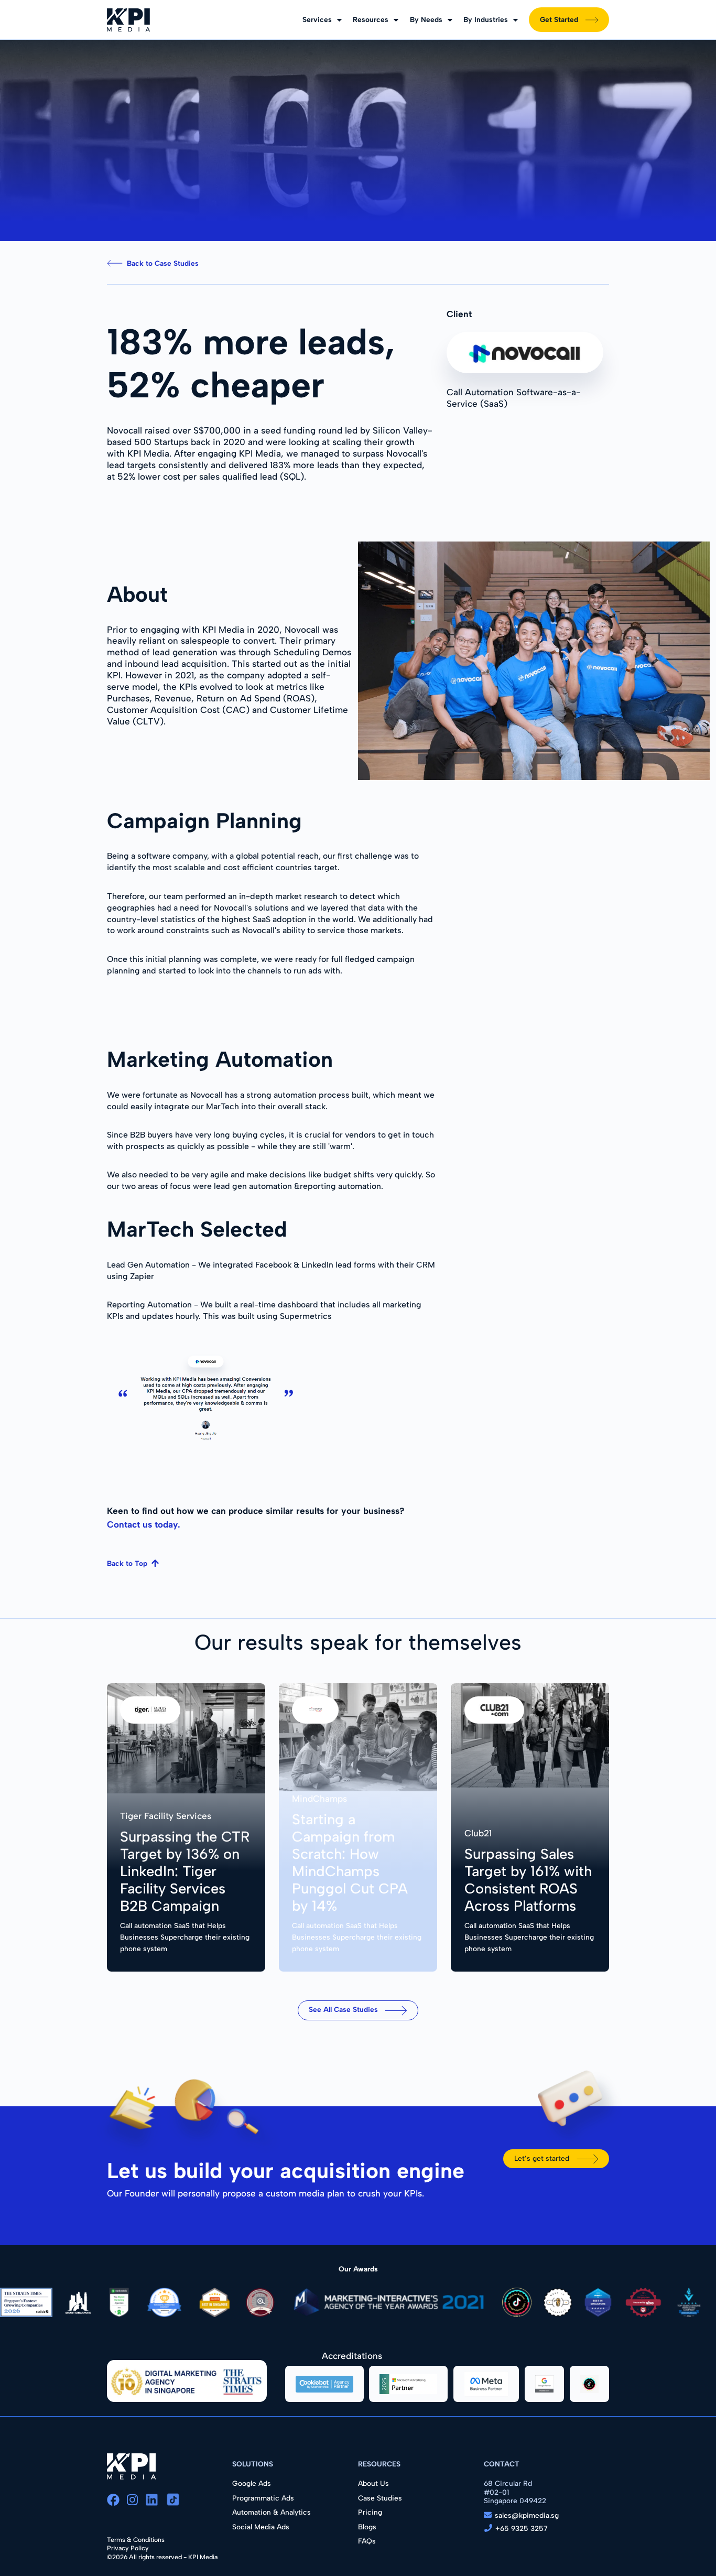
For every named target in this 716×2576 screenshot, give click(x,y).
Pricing (370, 2512)
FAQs (367, 2541)
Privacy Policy (128, 2548)
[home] (128, 20)
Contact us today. (144, 1524)
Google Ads (252, 2483)
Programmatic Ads (263, 2498)
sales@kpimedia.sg (527, 2515)
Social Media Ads (261, 2527)
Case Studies (380, 2498)
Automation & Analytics (272, 2512)
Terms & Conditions (136, 2540)
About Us (373, 2483)
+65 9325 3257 (522, 2528)
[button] (322, 20)
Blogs (367, 2527)
